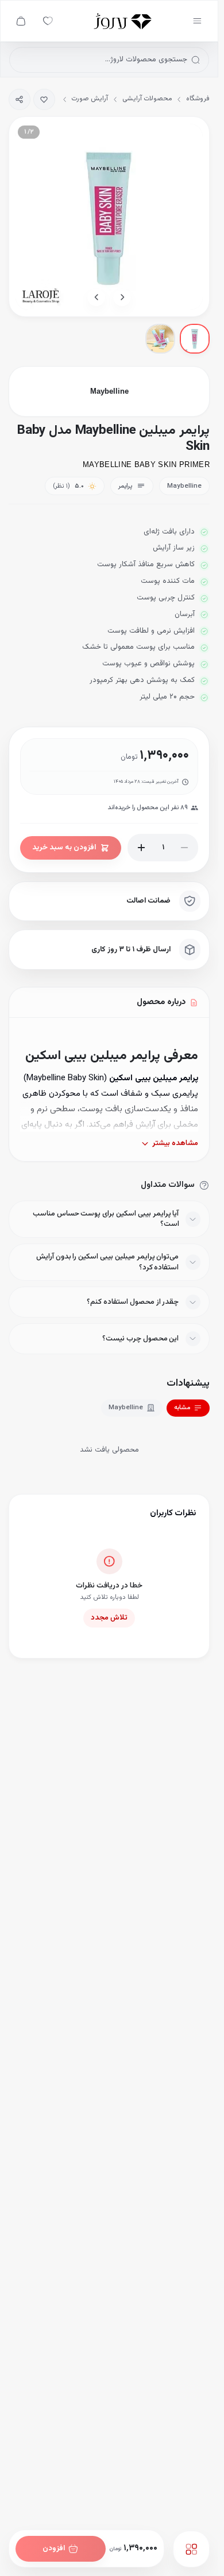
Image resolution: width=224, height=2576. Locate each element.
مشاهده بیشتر (175, 1144)
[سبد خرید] (21, 21)
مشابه (182, 1407)
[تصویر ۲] (160, 339)
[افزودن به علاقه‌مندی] (44, 100)
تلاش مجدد (109, 1618)
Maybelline (126, 1407)
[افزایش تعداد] (141, 848)
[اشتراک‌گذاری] (20, 100)
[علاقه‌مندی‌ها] (48, 21)
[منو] (197, 21)
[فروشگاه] (123, 21)
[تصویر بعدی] (96, 297)
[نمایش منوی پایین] (191, 2549)
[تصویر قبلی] (122, 297)
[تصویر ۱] (195, 339)
